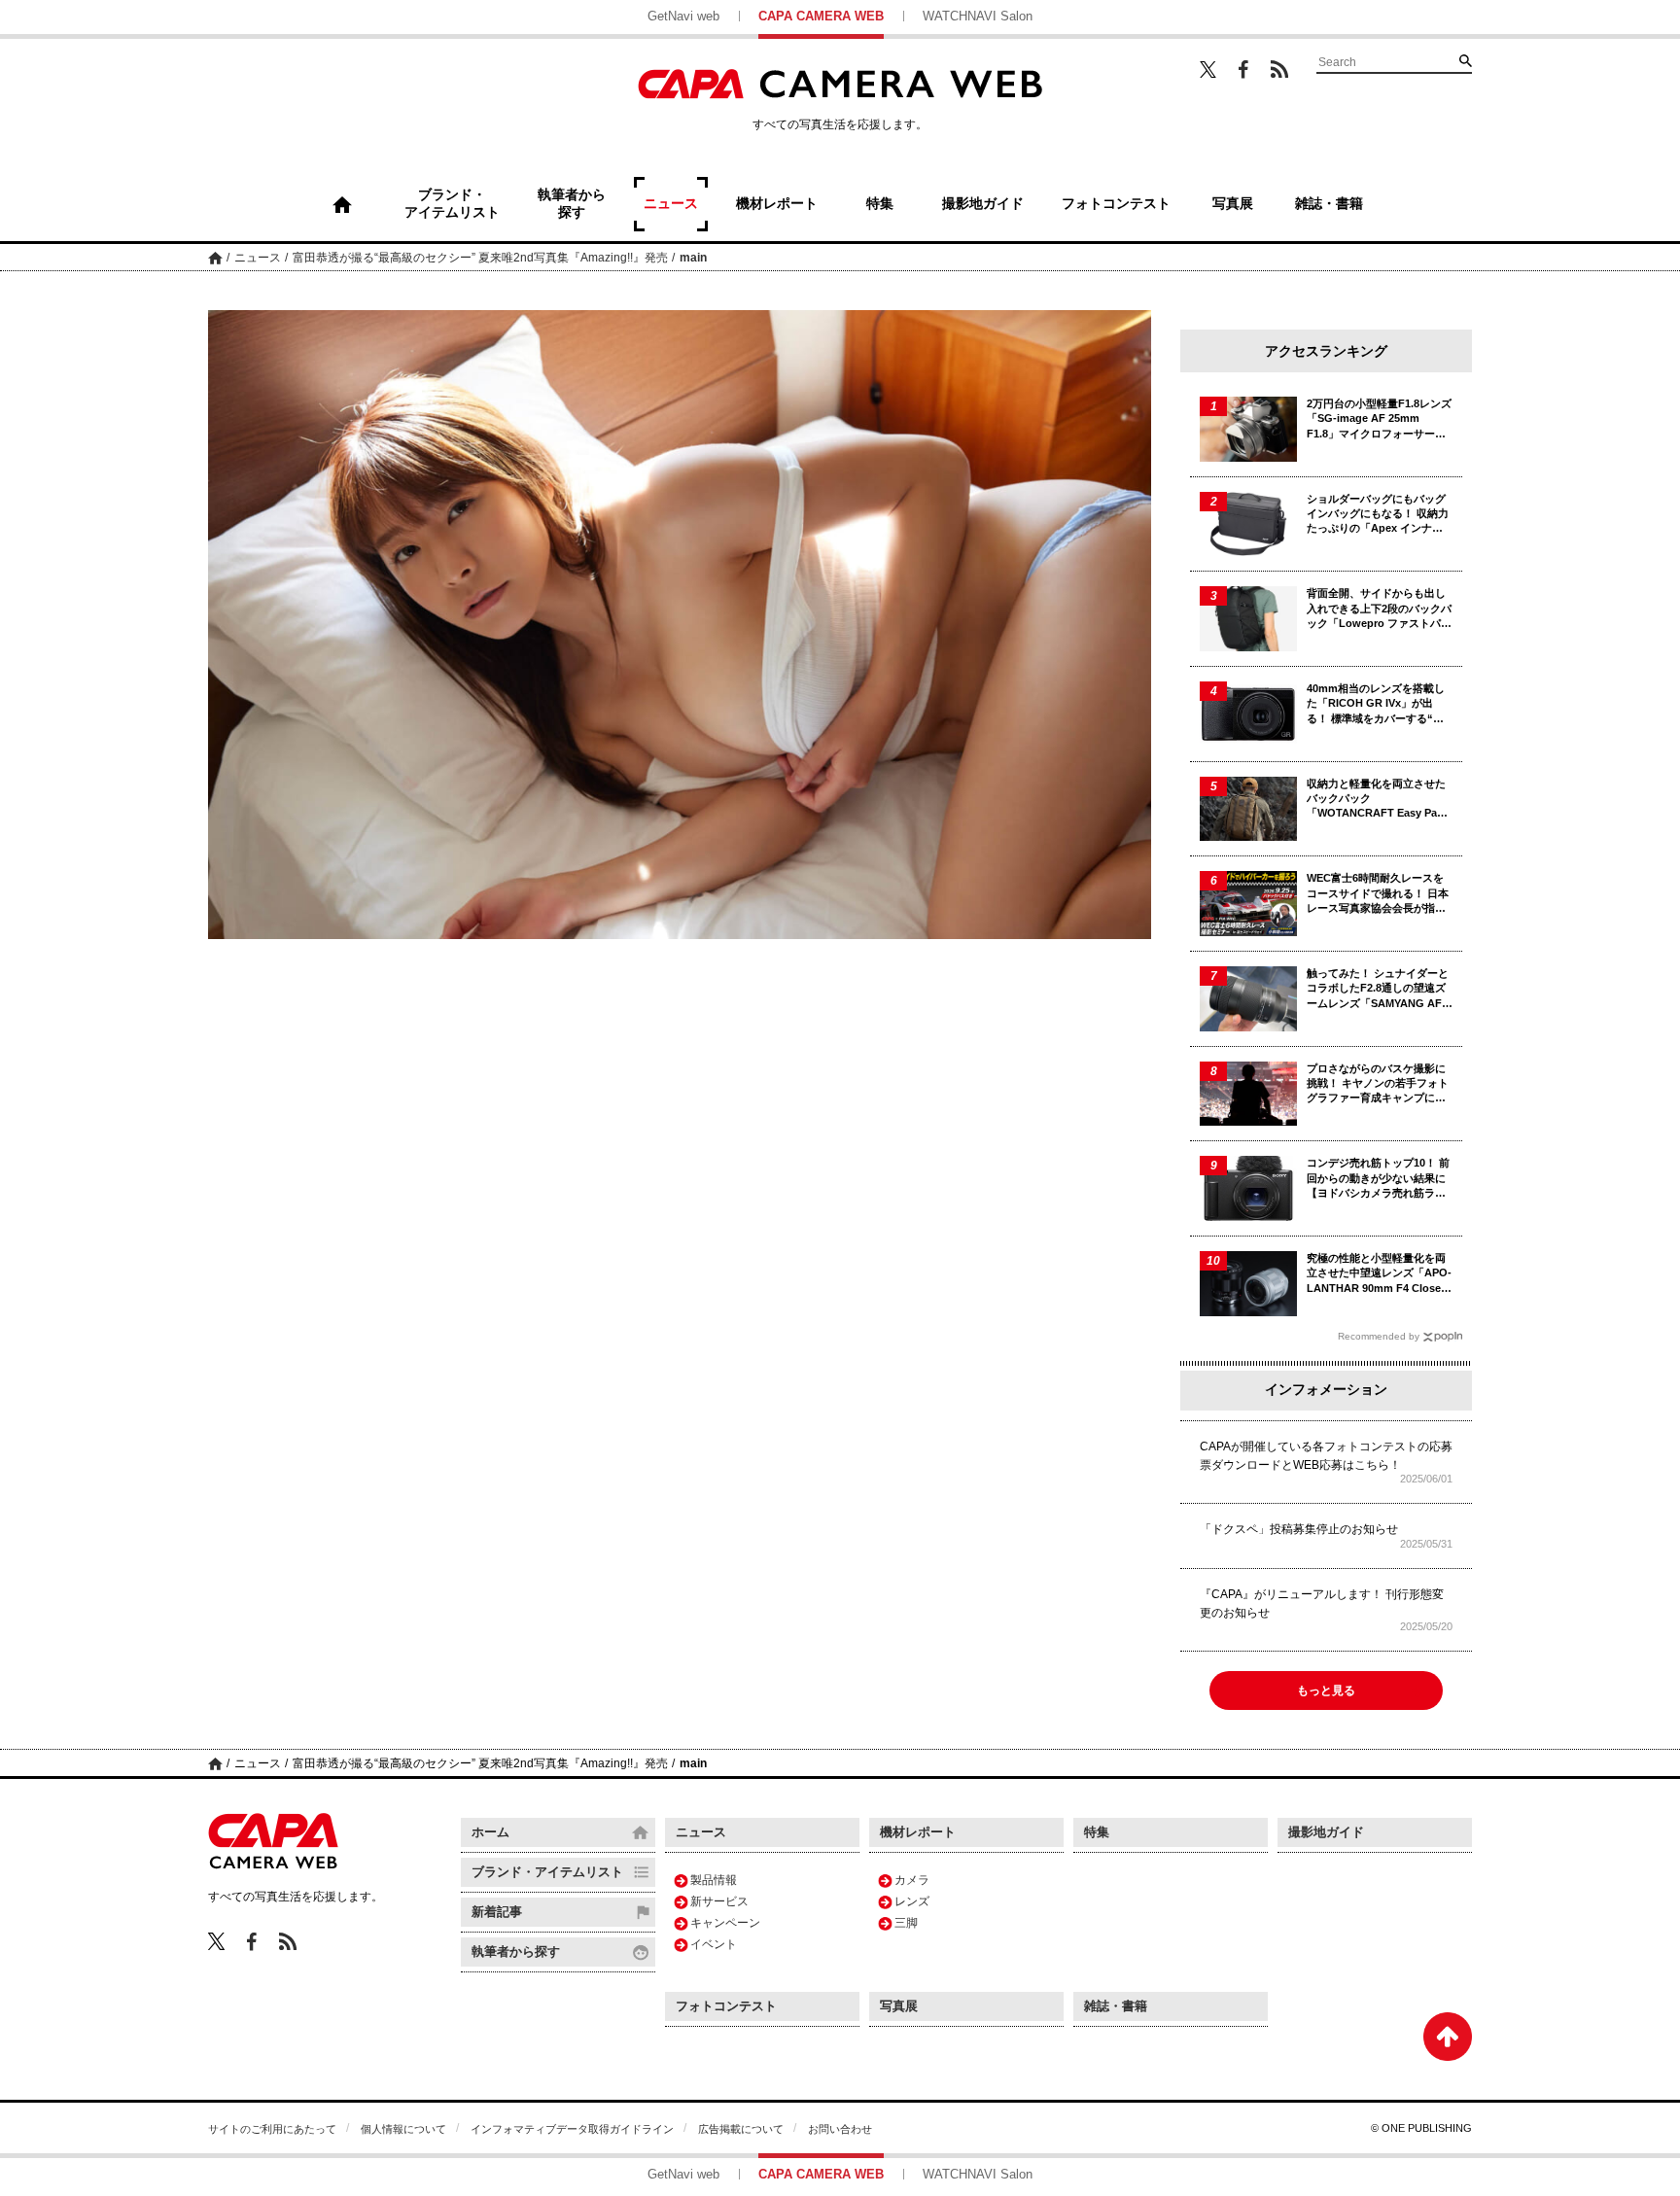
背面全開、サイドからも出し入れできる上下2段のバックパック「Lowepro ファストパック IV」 (1379, 609)
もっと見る (1326, 1691)
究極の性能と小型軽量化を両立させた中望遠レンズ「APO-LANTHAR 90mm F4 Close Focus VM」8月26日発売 (1379, 1274)
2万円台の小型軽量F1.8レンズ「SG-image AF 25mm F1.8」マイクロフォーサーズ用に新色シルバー (1379, 419)
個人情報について (403, 2129)
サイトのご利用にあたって (272, 2129)
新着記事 (497, 1912)
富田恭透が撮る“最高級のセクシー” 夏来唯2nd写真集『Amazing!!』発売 (480, 258)
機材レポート (918, 1832)
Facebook (1243, 70)
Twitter (1208, 69)
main (693, 258)
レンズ (912, 1901)
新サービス (719, 1901)
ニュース (258, 258)
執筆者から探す (516, 1952)
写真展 (899, 2006)
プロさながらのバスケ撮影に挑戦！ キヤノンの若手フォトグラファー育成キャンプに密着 (1378, 1084)
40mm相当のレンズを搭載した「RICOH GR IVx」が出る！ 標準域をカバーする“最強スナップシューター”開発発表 (1379, 704)
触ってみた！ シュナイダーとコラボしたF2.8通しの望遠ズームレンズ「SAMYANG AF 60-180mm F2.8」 (1378, 989)
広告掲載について (741, 2129)
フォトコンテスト (726, 2006)
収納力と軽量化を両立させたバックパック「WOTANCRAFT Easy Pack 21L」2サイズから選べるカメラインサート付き (1378, 800)
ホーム (215, 257)
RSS (1279, 69)
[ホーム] (342, 204)
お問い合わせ (840, 2129)
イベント (714, 1944)
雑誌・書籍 (1116, 2006)
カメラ (912, 1880)
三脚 (906, 1923)
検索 (1465, 60)
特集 (1097, 1832)
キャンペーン (725, 1923)
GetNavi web (683, 16)
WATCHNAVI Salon (978, 16)
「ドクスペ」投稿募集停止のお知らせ (1299, 1529)
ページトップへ (1448, 2037)
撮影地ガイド (1326, 1832)
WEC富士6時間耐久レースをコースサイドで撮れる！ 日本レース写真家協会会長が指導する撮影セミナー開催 (1378, 894)
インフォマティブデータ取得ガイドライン (572, 2129)
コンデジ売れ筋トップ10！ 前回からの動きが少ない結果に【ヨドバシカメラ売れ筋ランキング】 (1378, 1179)
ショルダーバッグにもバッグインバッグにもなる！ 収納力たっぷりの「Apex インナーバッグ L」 (1378, 515)
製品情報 (714, 1880)
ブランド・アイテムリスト (547, 1872)
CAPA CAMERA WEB (821, 16)
